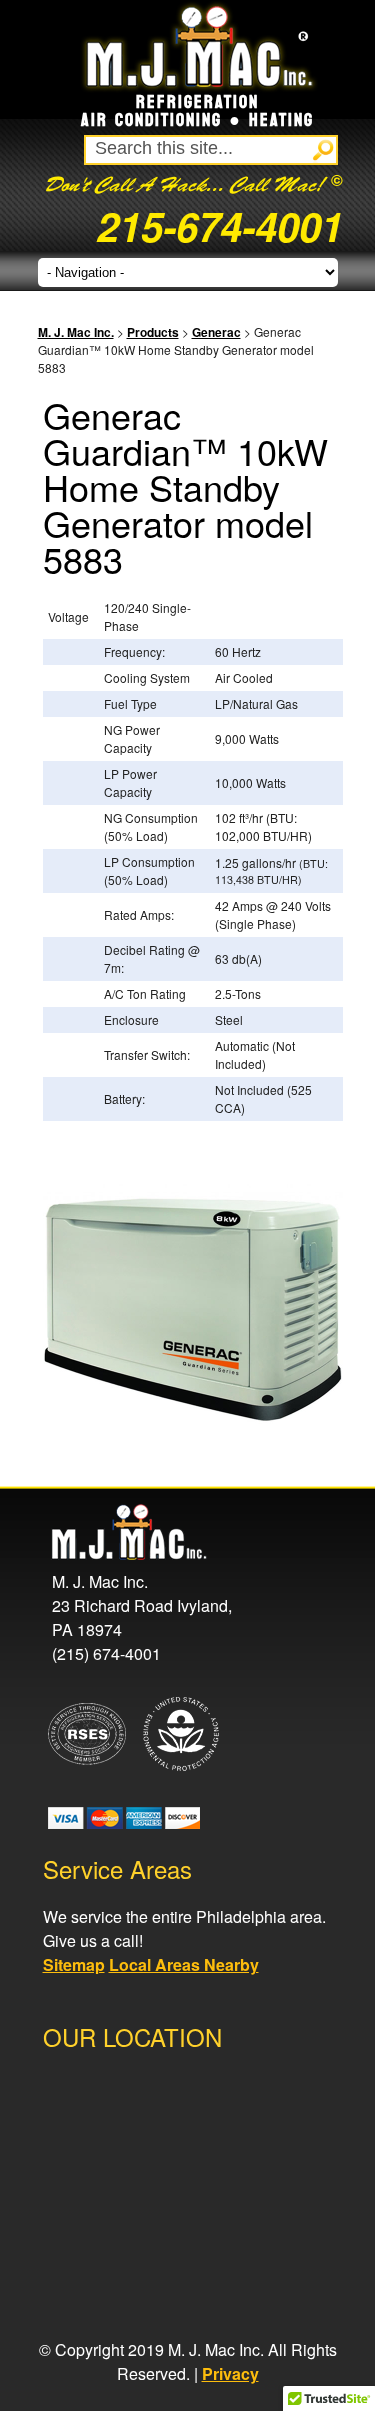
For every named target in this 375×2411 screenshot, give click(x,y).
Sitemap (74, 1964)
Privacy (230, 2373)
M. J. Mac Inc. (76, 332)
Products (153, 332)
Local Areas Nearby (184, 1964)
